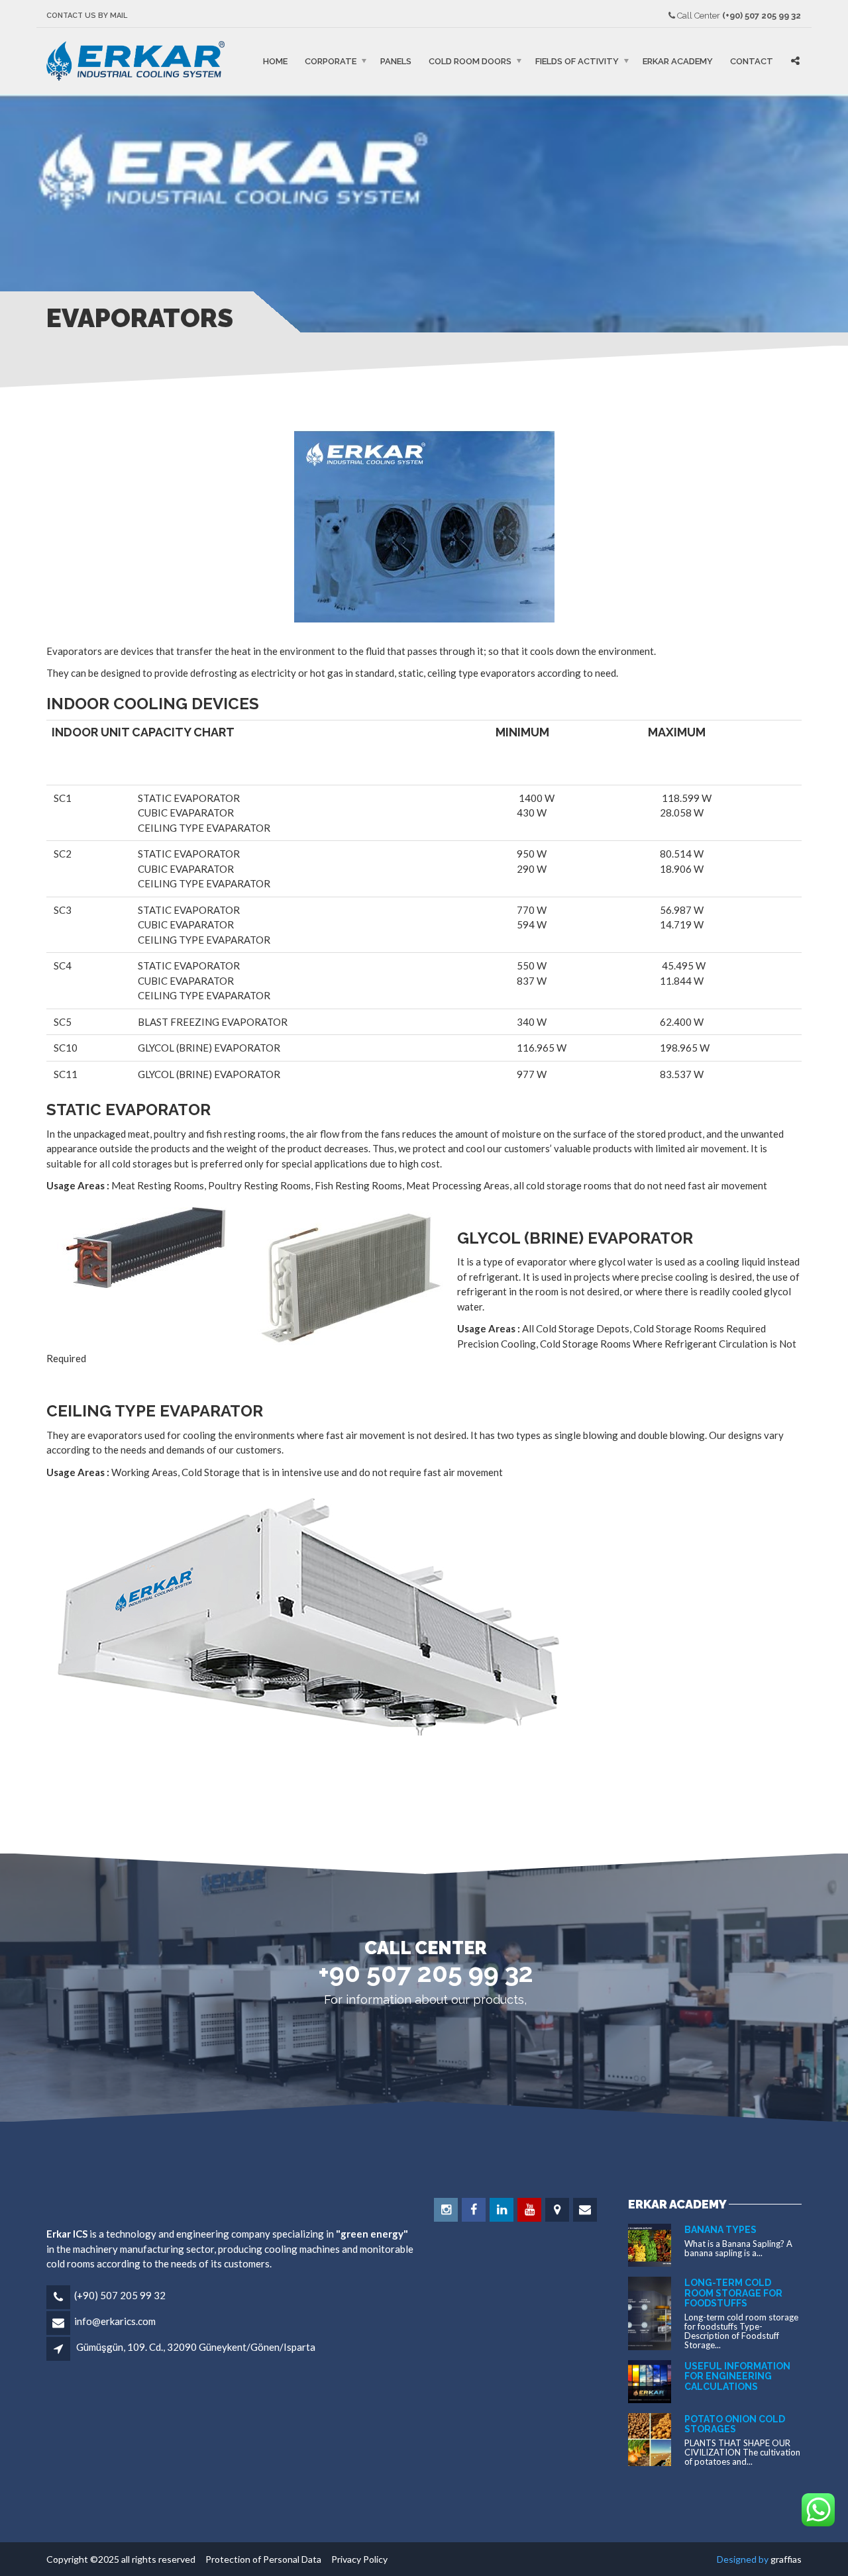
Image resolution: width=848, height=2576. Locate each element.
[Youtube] (530, 2210)
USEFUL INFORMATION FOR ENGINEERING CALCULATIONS (737, 2376)
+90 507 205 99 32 (426, 1973)
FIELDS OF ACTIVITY (577, 61)
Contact (752, 61)
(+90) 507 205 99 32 (120, 2295)
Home (275, 61)
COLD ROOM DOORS (470, 61)
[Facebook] (475, 2210)
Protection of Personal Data (260, 2559)
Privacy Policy (355, 2559)
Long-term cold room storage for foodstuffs (733, 2293)
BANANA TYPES (720, 2230)
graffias (786, 2559)
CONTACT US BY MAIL (87, 16)
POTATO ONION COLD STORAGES (735, 2424)
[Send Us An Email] (586, 2210)
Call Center (738, 16)
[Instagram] (447, 2210)
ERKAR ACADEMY (678, 61)
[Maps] (558, 2210)
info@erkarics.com (115, 2321)
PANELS (396, 61)
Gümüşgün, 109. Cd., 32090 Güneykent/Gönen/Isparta (196, 2347)
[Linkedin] (503, 2210)
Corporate (331, 61)
